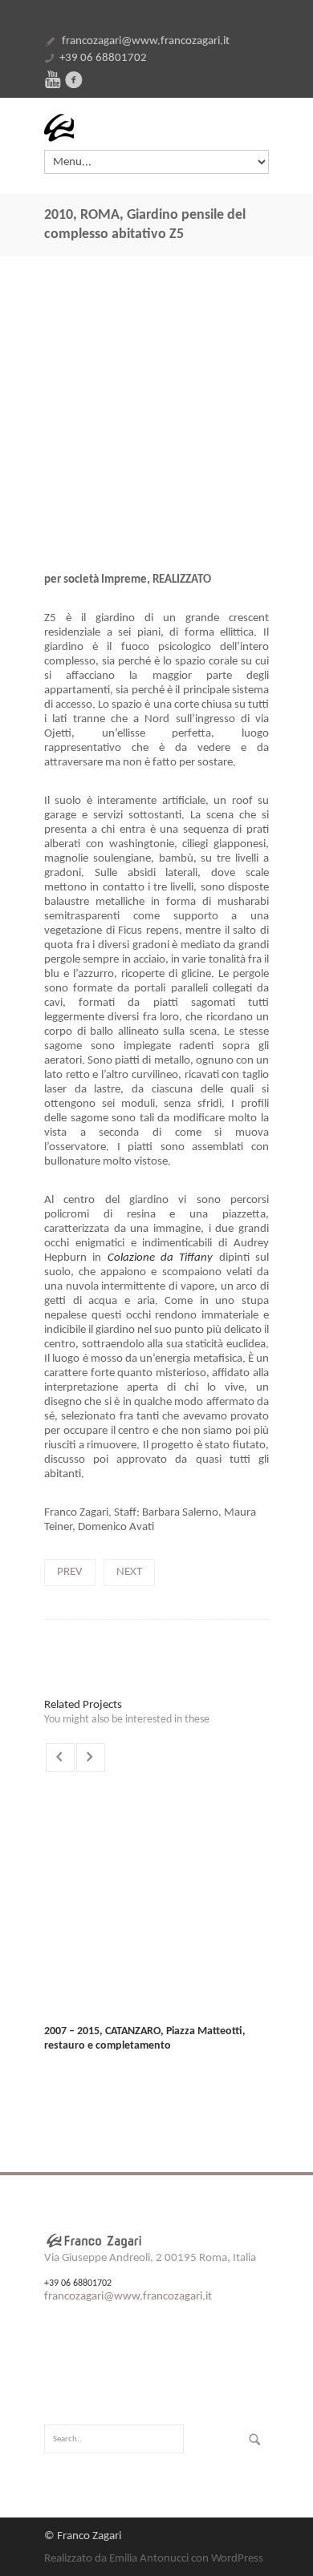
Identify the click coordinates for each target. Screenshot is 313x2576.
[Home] (156, 128)
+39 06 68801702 (103, 58)
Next (129, 1572)
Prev (70, 1572)
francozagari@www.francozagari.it (146, 41)
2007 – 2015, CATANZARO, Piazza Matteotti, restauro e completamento (145, 2039)
